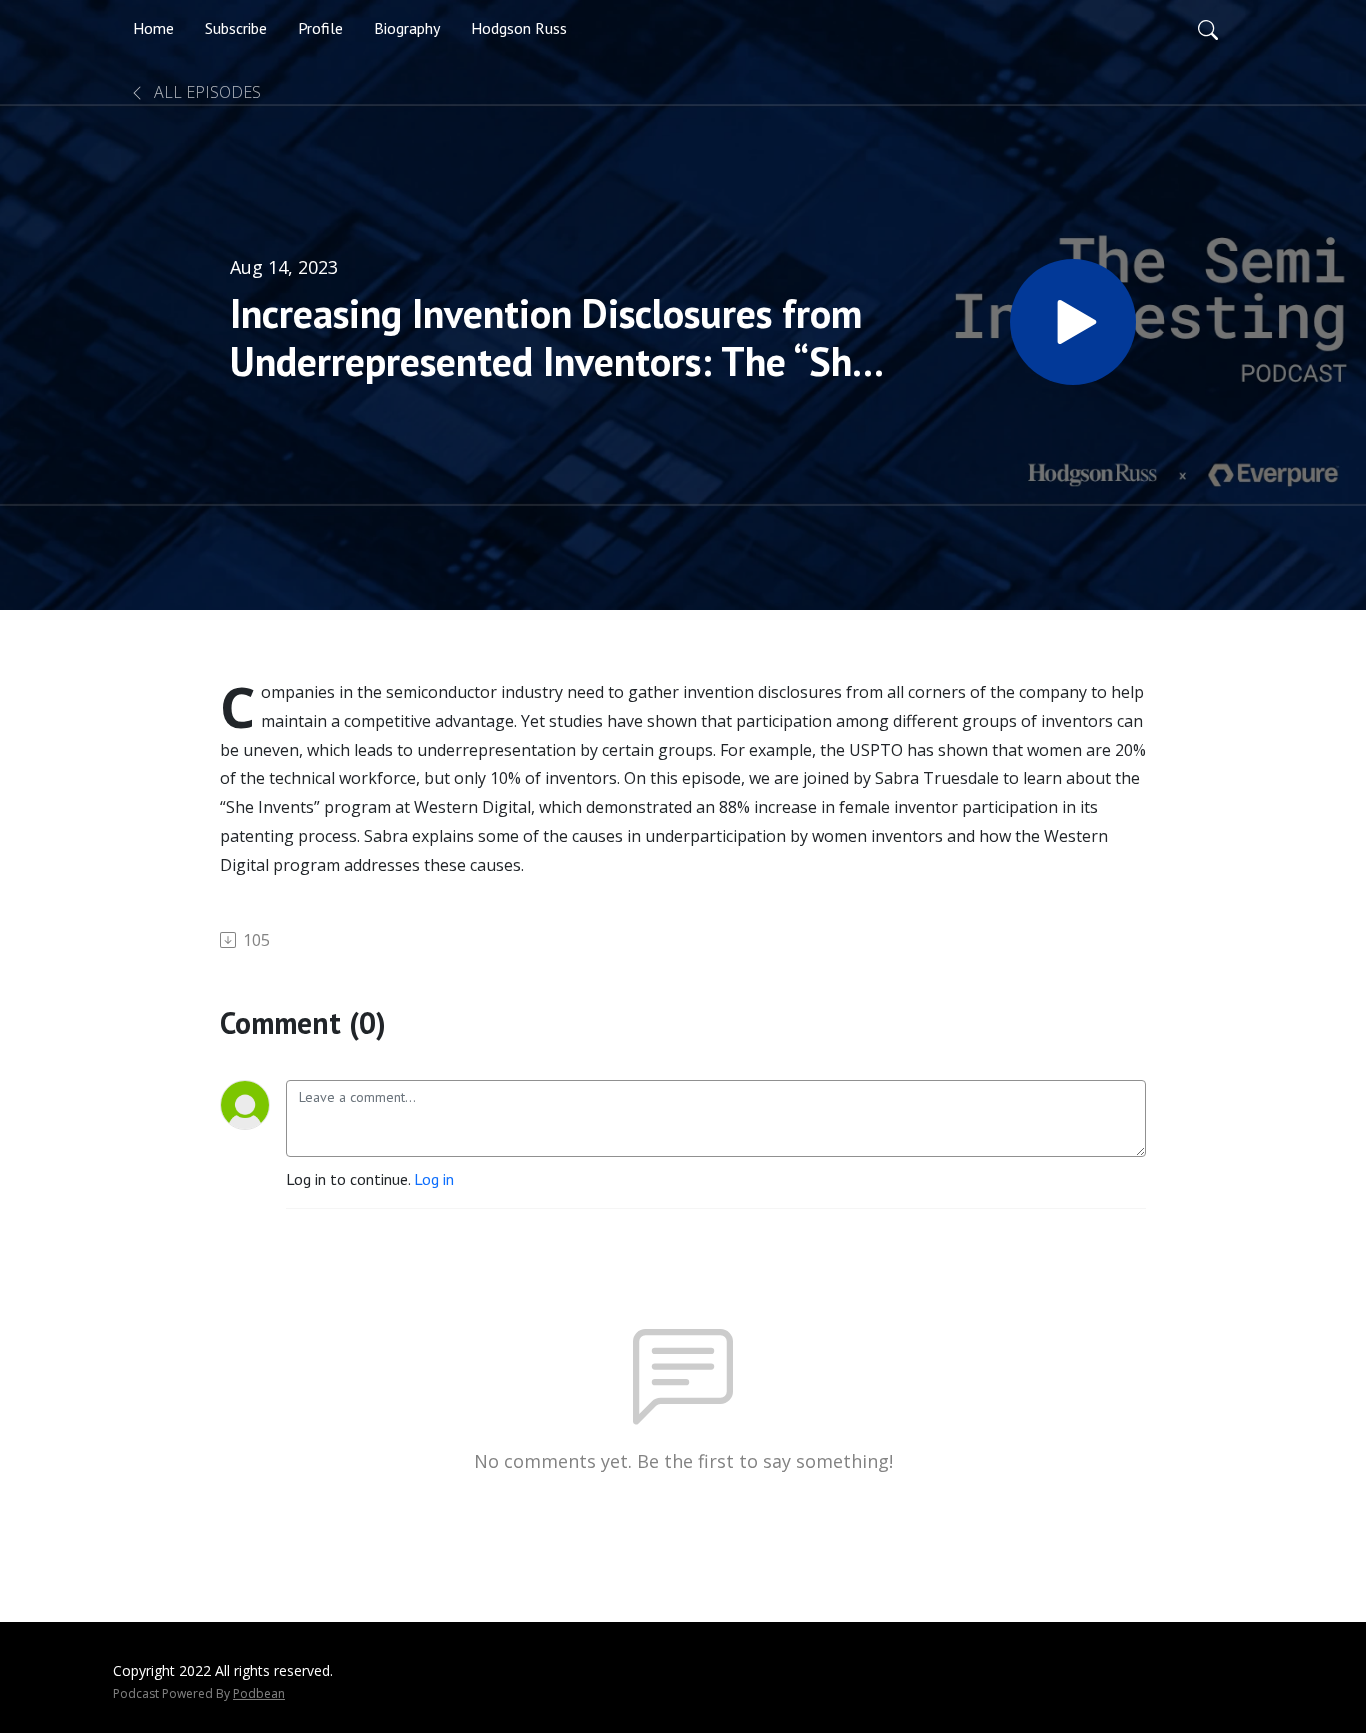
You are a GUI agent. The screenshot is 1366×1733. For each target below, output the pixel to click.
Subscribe (236, 28)
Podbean (259, 1693)
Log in (434, 1179)
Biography (407, 28)
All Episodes (205, 92)
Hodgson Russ (519, 28)
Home (153, 28)
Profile (320, 28)
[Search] (1208, 28)
